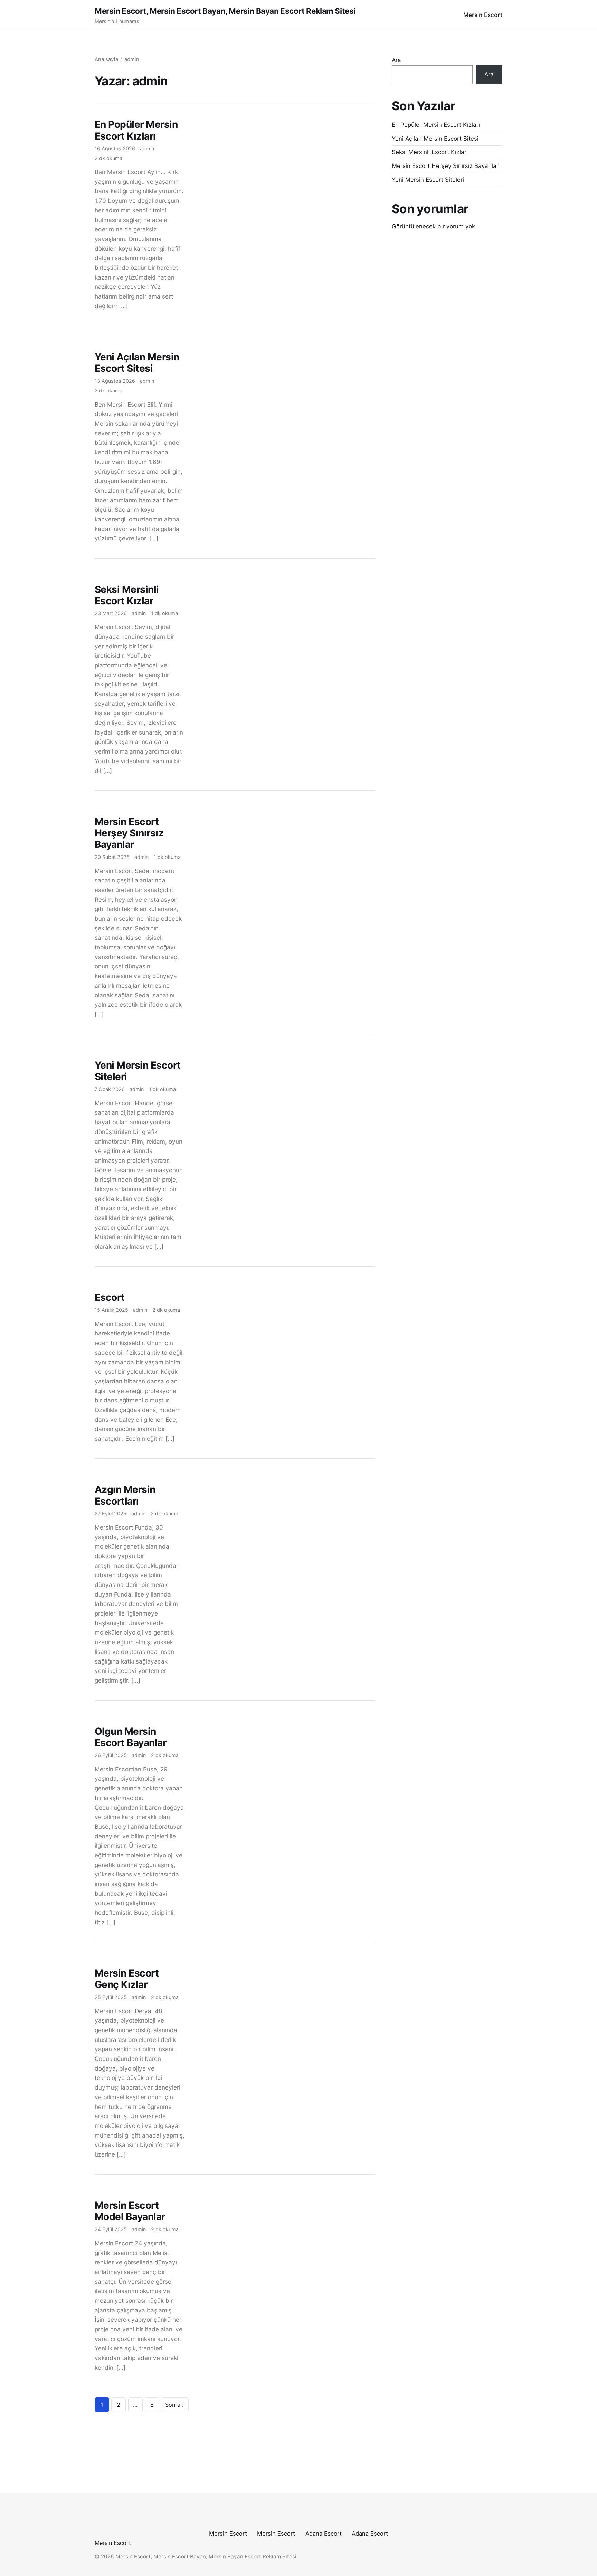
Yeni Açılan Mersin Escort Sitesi (137, 363)
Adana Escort (324, 2534)
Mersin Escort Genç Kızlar (127, 1979)
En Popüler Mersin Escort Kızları (136, 130)
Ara (396, 60)
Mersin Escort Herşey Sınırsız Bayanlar (129, 833)
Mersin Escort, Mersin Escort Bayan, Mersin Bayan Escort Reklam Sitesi (225, 11)
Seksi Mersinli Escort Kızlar (127, 595)
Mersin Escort (483, 15)
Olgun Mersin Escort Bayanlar (130, 1737)
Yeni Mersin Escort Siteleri (138, 1071)
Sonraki (175, 2405)
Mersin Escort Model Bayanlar (130, 2211)
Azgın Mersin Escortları (125, 1495)
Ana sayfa (106, 59)
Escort (110, 1297)
